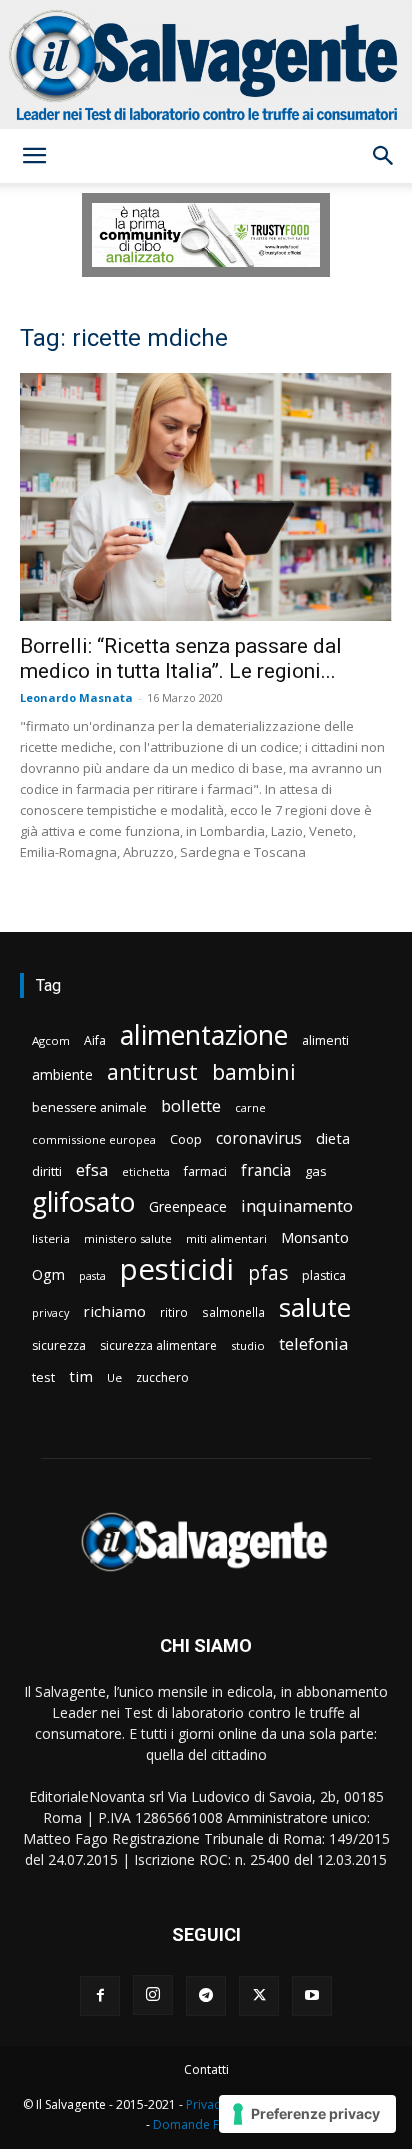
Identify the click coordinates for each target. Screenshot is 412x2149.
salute (315, 1307)
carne (250, 1107)
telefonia (313, 1343)
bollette (191, 1105)
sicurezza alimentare (158, 1345)
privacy (50, 1312)
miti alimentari (226, 1238)
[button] (34, 156)
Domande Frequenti (210, 2124)
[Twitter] (259, 1996)
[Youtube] (312, 1996)
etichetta (146, 1171)
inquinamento (297, 1205)
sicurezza (59, 1345)
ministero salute (128, 1238)
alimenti (325, 1040)
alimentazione (204, 1034)
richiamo (114, 1311)
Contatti (206, 2069)
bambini (254, 1071)
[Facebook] (100, 1996)
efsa (92, 1170)
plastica (324, 1275)
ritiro (174, 1312)
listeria (51, 1238)
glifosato (83, 1202)
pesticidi (177, 1269)
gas (316, 1171)
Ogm (48, 1274)
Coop (186, 1139)
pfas (268, 1273)
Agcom (51, 1040)
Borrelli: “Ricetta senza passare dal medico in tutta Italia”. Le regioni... (181, 658)
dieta (333, 1138)
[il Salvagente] (206, 64)
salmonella (233, 1312)
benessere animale (89, 1107)
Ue (114, 1377)
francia (266, 1170)
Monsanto (315, 1237)
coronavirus (259, 1138)
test (43, 1377)
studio (248, 1345)
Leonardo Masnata (76, 697)
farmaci (205, 1171)
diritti (47, 1171)
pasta (92, 1276)
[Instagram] (153, 1995)
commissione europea (94, 1139)
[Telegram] (206, 1996)
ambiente (62, 1074)
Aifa (95, 1040)
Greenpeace (188, 1206)
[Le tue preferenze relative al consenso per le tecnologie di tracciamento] (307, 2114)
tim (81, 1376)
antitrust (152, 1071)
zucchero (162, 1377)
